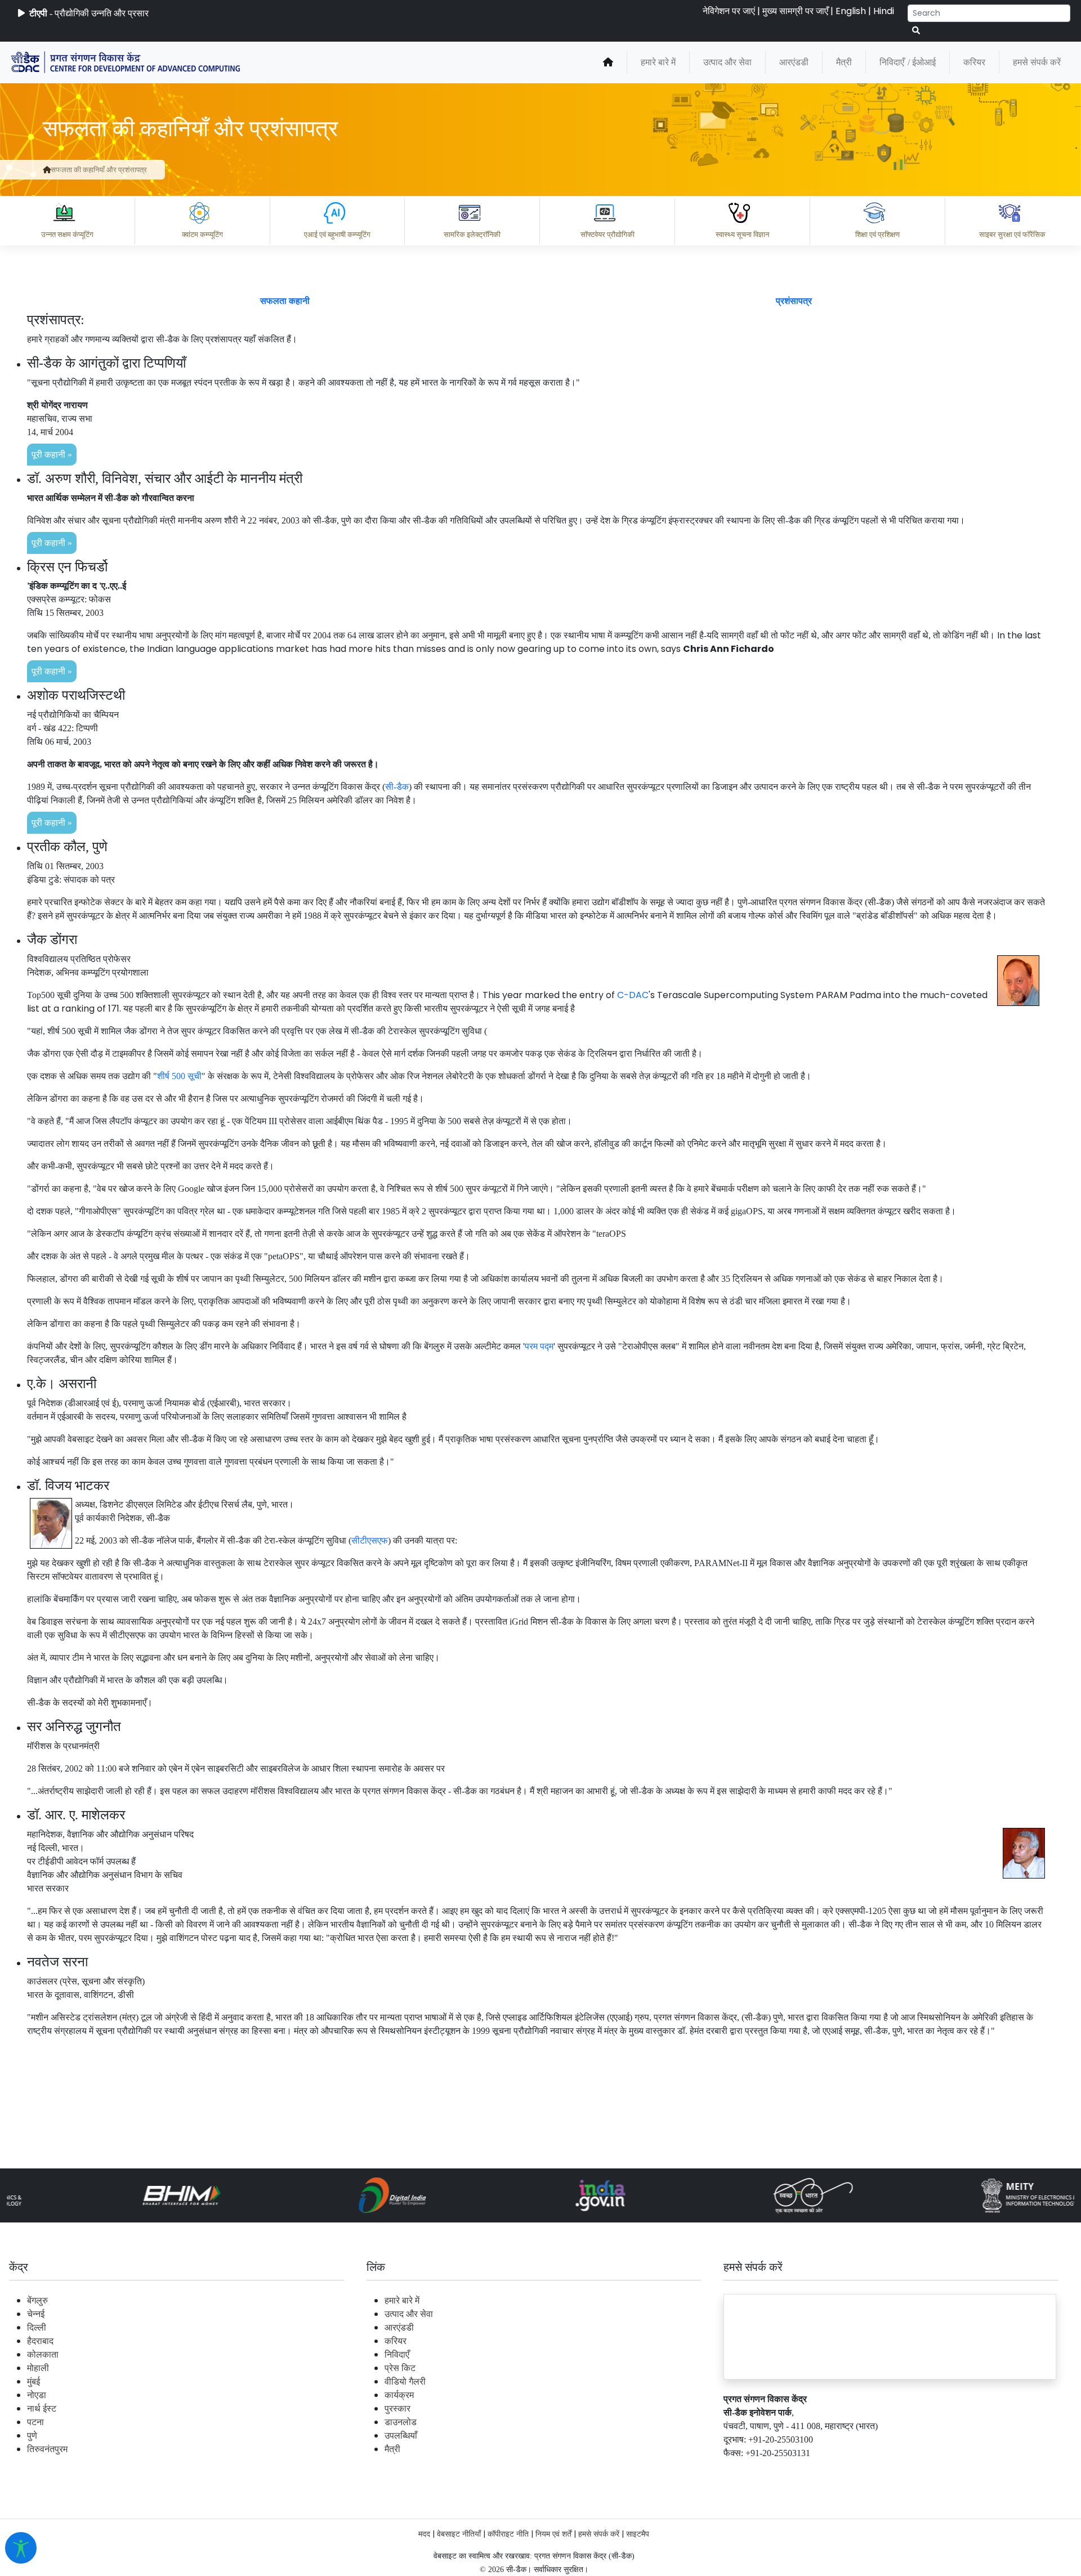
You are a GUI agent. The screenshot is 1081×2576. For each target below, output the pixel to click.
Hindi (884, 11)
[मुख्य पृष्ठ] (608, 62)
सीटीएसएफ (370, 1540)
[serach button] (916, 31)
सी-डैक (397, 787)
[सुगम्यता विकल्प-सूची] (21, 2548)
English (851, 11)
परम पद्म (539, 1346)
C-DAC (633, 995)
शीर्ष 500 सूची (179, 1076)
